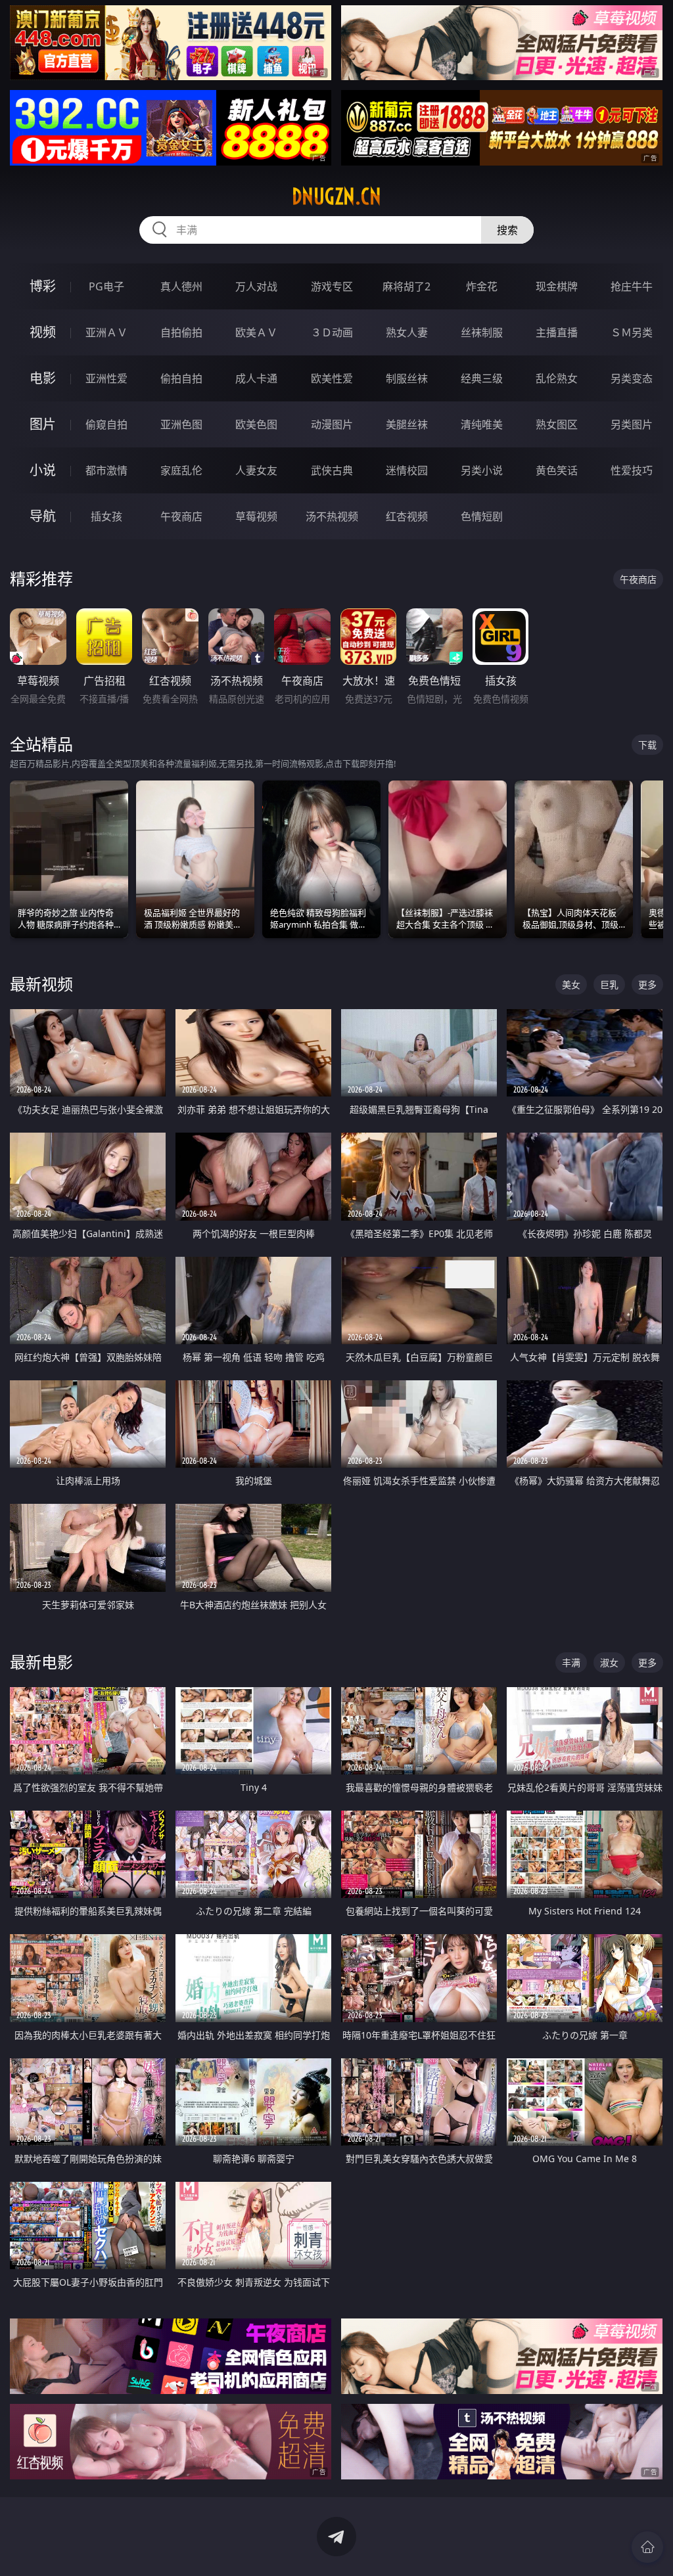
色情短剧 (482, 516)
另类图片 (632, 424)
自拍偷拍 (181, 332)
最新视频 (41, 984)
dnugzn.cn (336, 196)
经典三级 (482, 378)
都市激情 (106, 470)
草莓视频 (256, 516)
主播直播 (557, 332)
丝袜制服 (482, 332)
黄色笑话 (557, 470)
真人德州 (181, 286)
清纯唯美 (482, 424)
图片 (43, 424)
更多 (647, 984)
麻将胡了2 (406, 286)
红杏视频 (407, 516)
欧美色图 (256, 424)
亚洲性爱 (106, 378)
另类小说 (482, 470)
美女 (571, 984)
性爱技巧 (632, 470)
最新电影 (41, 1662)
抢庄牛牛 (632, 286)
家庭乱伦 (181, 470)
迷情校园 (407, 470)
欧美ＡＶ (256, 332)
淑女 (609, 1662)
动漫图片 (332, 424)
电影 (43, 378)
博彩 (43, 286)
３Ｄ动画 (332, 332)
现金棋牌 (557, 286)
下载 (647, 745)
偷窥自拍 (106, 424)
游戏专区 (332, 286)
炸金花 (482, 286)
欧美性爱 (332, 378)
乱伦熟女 (557, 378)
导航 (43, 516)
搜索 (507, 230)
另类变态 (632, 378)
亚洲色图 (181, 424)
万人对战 (256, 286)
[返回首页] (647, 2547)
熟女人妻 (407, 332)
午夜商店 (181, 516)
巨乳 (609, 984)
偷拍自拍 (181, 378)
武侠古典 (332, 470)
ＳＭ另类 (632, 332)
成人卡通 (256, 378)
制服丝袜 (407, 378)
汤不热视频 (332, 516)
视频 (43, 332)
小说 (43, 470)
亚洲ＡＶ (106, 332)
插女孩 (106, 516)
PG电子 (106, 286)
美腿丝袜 (407, 424)
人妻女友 (256, 470)
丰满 (571, 1662)
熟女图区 (557, 424)
